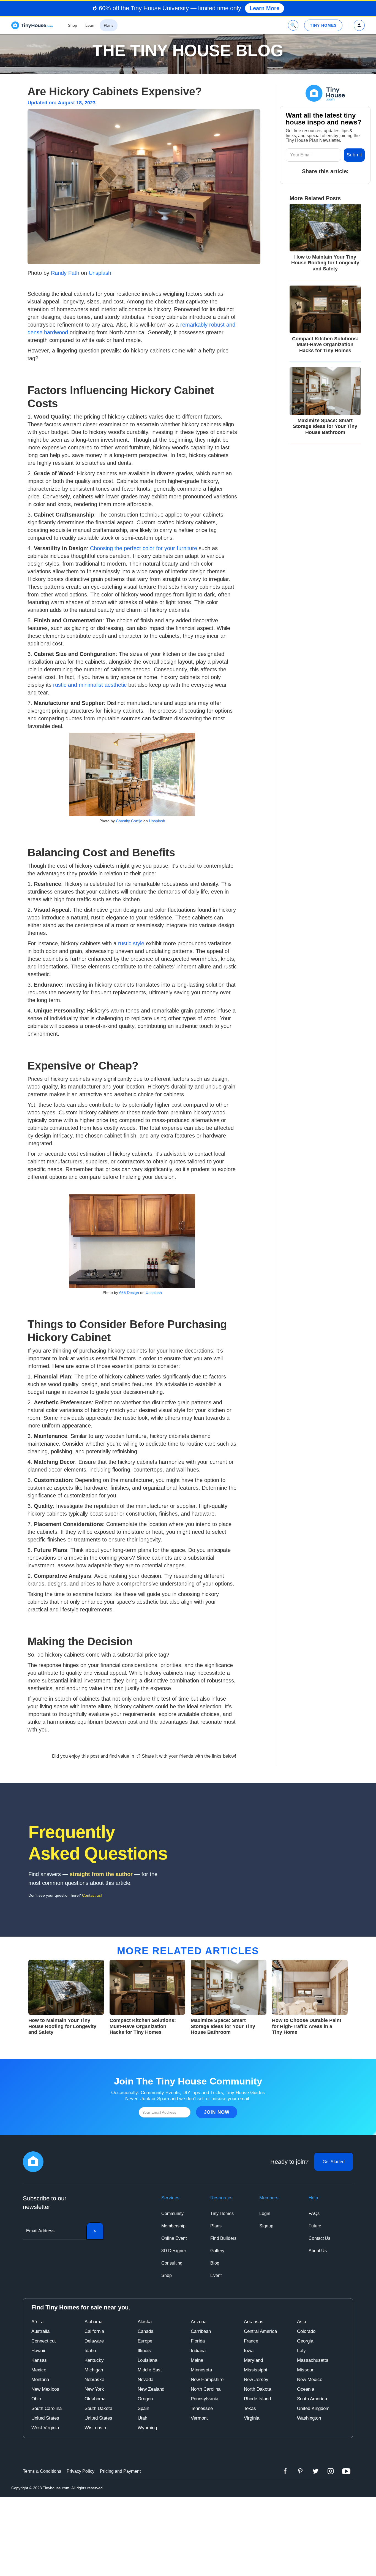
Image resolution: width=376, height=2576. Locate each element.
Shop (167, 2275)
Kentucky (94, 2360)
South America (312, 2399)
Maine (197, 2360)
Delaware (94, 2341)
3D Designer (174, 2251)
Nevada (145, 2380)
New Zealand (151, 2389)
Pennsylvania (205, 2399)
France (251, 2341)
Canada (145, 2331)
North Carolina (206, 2389)
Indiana (198, 2351)
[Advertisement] (188, 2536)
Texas (250, 2408)
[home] (32, 25)
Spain (143, 2408)
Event (216, 2275)
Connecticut (44, 2341)
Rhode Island (257, 2399)
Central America (260, 2331)
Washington (309, 2418)
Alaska (145, 2322)
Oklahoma (95, 2399)
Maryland (253, 2360)
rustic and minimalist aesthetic (90, 685)
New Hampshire (207, 2380)
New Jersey (256, 2380)
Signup (266, 2226)
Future (315, 2226)
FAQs (314, 2213)
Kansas (39, 2360)
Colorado (306, 2331)
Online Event (174, 2238)
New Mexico (310, 2380)
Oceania (306, 2389)
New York (94, 2389)
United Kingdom (313, 2408)
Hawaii (38, 2351)
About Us (318, 2251)
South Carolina (47, 2408)
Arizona (199, 2322)
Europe (145, 2341)
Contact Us (319, 2238)
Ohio (36, 2399)
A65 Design (129, 1293)
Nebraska (94, 2380)
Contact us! (92, 1895)
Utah (142, 2418)
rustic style (131, 943)
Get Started (334, 2162)
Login (265, 2213)
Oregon (145, 2399)
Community (172, 2213)
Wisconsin (95, 2428)
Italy (301, 2351)
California (94, 2331)
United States (45, 2418)
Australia (40, 2331)
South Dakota (98, 2408)
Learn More (265, 8)
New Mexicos (45, 2389)
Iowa (249, 2351)
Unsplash (99, 273)
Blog (215, 2263)
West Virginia (45, 2428)
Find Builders (223, 2238)
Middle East (150, 2370)
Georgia (305, 2341)
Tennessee (202, 2408)
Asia (302, 2322)
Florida (198, 2341)
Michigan (94, 2370)
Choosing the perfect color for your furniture (143, 548)
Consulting (172, 2263)
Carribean (201, 2331)
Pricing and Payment (120, 2471)
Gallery (217, 2251)
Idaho (90, 2351)
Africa (37, 2322)
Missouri (306, 2370)
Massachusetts (313, 2360)
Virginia (252, 2418)
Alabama (93, 2322)
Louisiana (147, 2360)
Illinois (144, 2351)
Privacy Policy (81, 2471)
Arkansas (254, 2322)
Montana (40, 2380)
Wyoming (147, 2428)
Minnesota (201, 2370)
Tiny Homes (222, 2213)
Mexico (39, 2370)
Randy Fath (64, 273)
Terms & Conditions (42, 2471)
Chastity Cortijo (129, 821)
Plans (216, 2226)
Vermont (199, 2418)
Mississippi (255, 2370)
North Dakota (258, 2389)
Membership (173, 2226)
